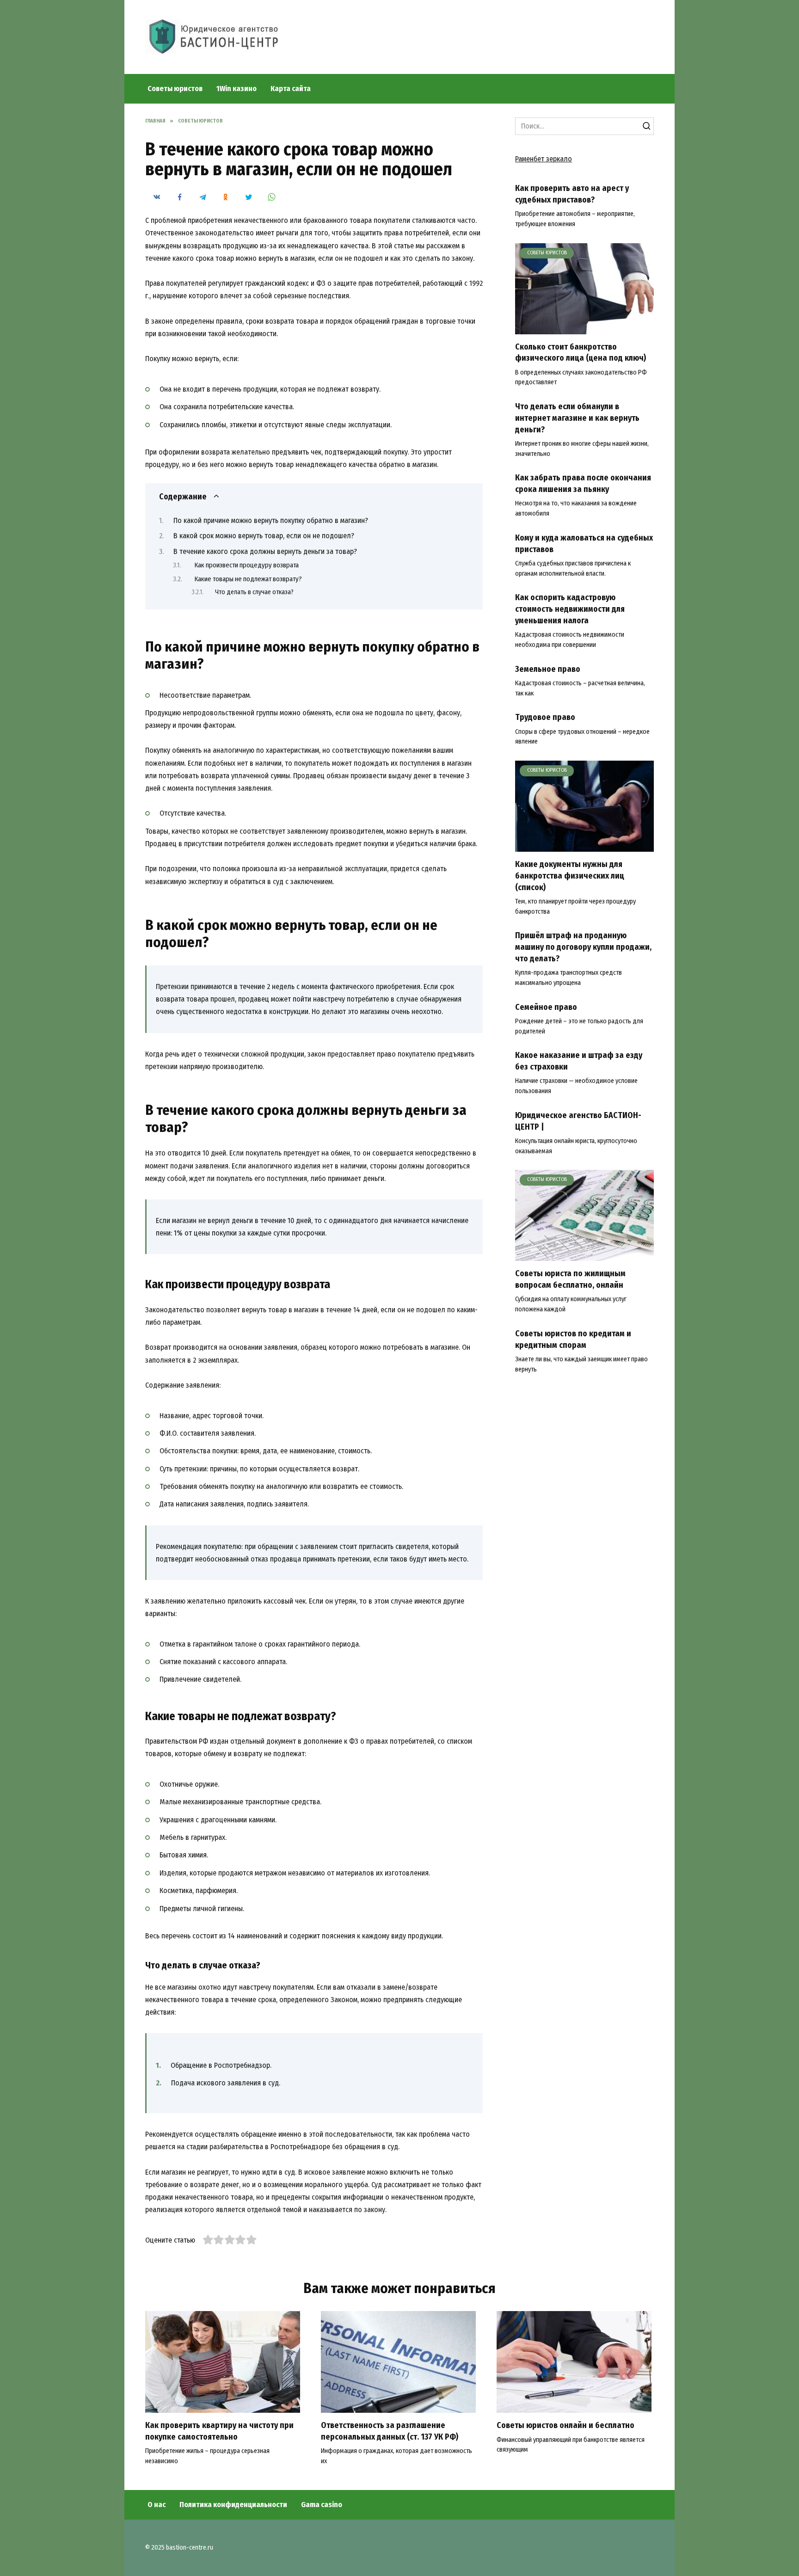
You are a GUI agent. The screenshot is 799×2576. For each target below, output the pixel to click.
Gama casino (322, 2505)
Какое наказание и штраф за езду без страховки (579, 1061)
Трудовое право (545, 717)
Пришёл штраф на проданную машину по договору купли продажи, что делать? (583, 947)
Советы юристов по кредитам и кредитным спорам (573, 1340)
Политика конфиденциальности (233, 2505)
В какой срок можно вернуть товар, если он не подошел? (264, 536)
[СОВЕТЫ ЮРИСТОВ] (584, 329)
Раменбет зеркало (544, 159)
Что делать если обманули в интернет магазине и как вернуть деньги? (577, 418)
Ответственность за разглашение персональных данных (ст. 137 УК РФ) (390, 2431)
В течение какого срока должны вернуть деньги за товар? (265, 551)
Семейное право (546, 1007)
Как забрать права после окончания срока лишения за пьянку (583, 484)
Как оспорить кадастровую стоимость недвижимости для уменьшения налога (570, 609)
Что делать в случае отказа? (254, 592)
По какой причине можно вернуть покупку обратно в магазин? (271, 520)
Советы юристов (175, 89)
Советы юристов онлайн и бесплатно (565, 2425)
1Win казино (237, 89)
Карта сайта (291, 89)
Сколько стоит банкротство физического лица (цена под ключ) (581, 353)
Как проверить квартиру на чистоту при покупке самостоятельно (219, 2431)
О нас (157, 2505)
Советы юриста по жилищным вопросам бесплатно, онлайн (570, 1279)
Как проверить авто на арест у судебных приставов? (572, 194)
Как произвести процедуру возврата (246, 565)
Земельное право (548, 669)
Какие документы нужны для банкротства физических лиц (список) (570, 876)
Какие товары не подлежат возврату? (248, 579)
